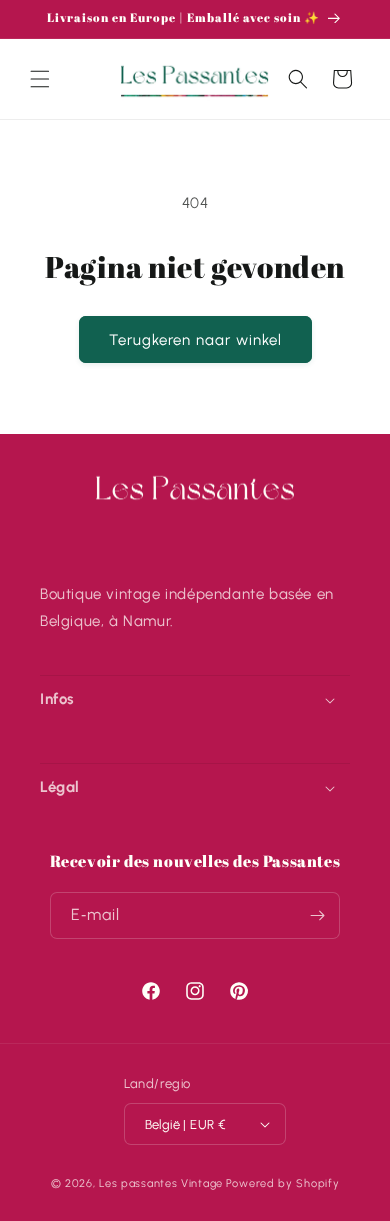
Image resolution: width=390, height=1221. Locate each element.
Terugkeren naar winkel (195, 340)
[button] (40, 79)
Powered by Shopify (283, 1183)
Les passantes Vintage (161, 1183)
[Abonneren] (317, 915)
